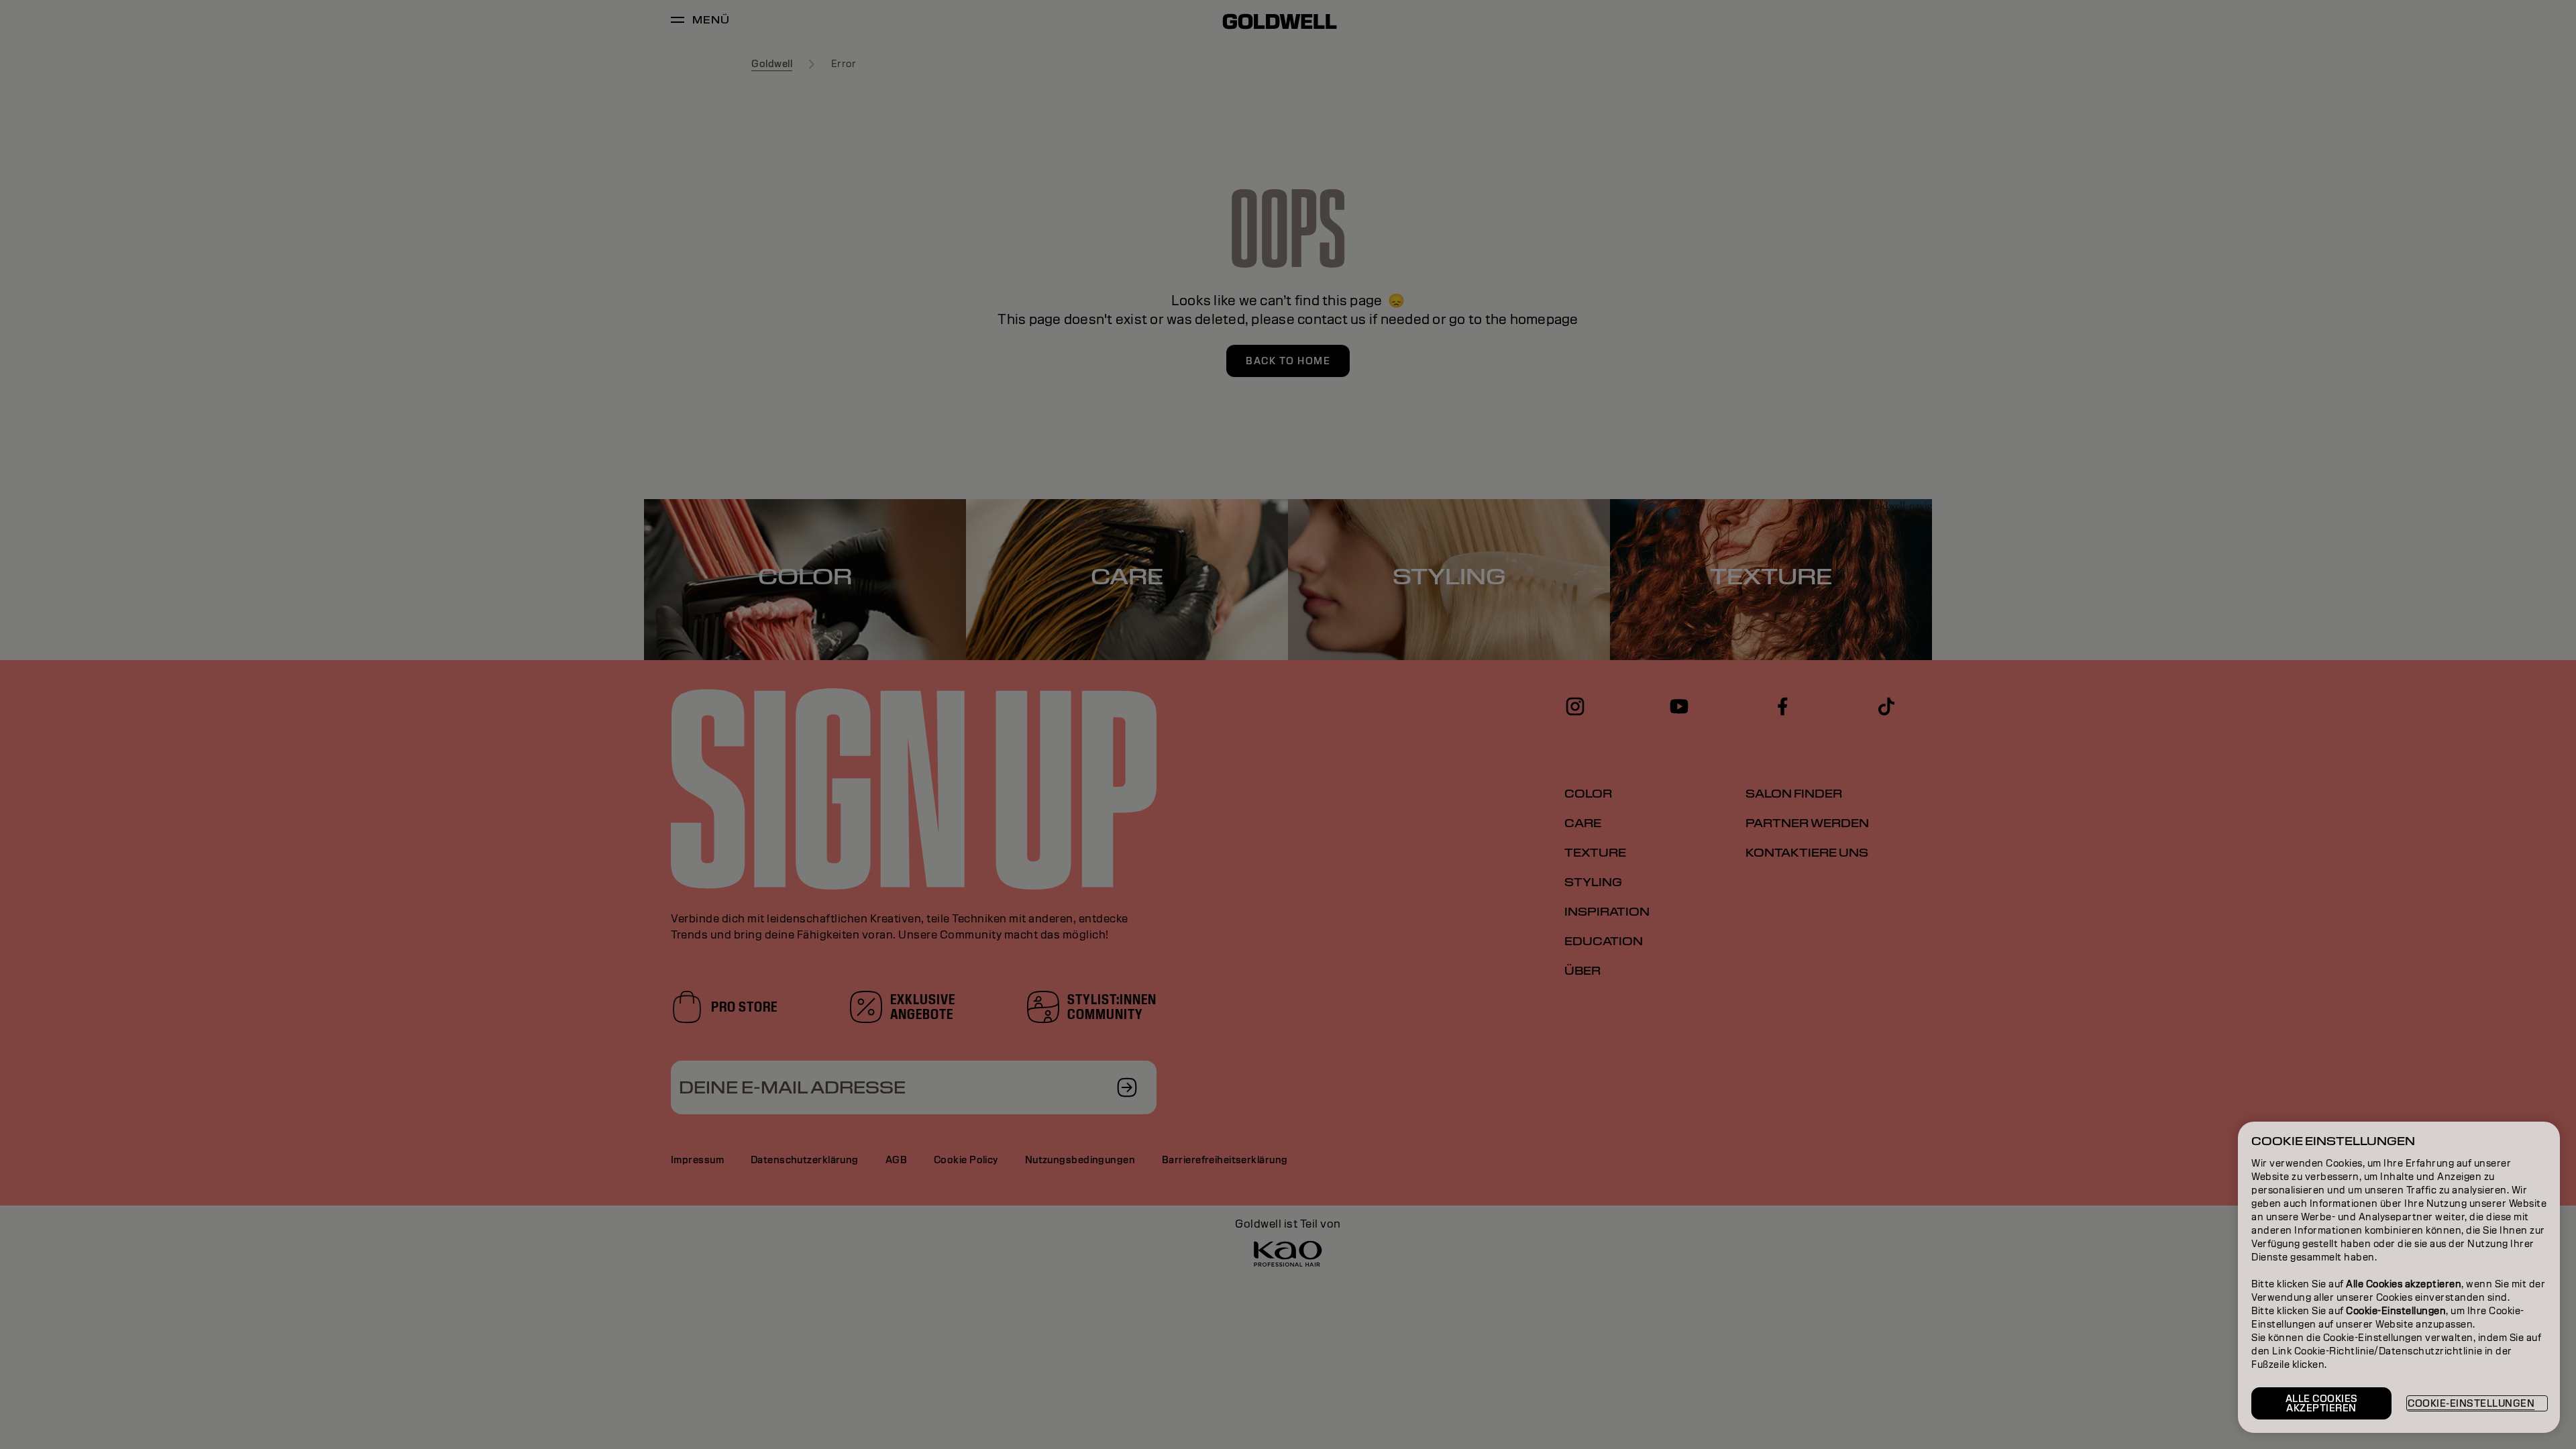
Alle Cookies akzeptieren (2322, 1403)
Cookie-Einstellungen (2471, 1403)
